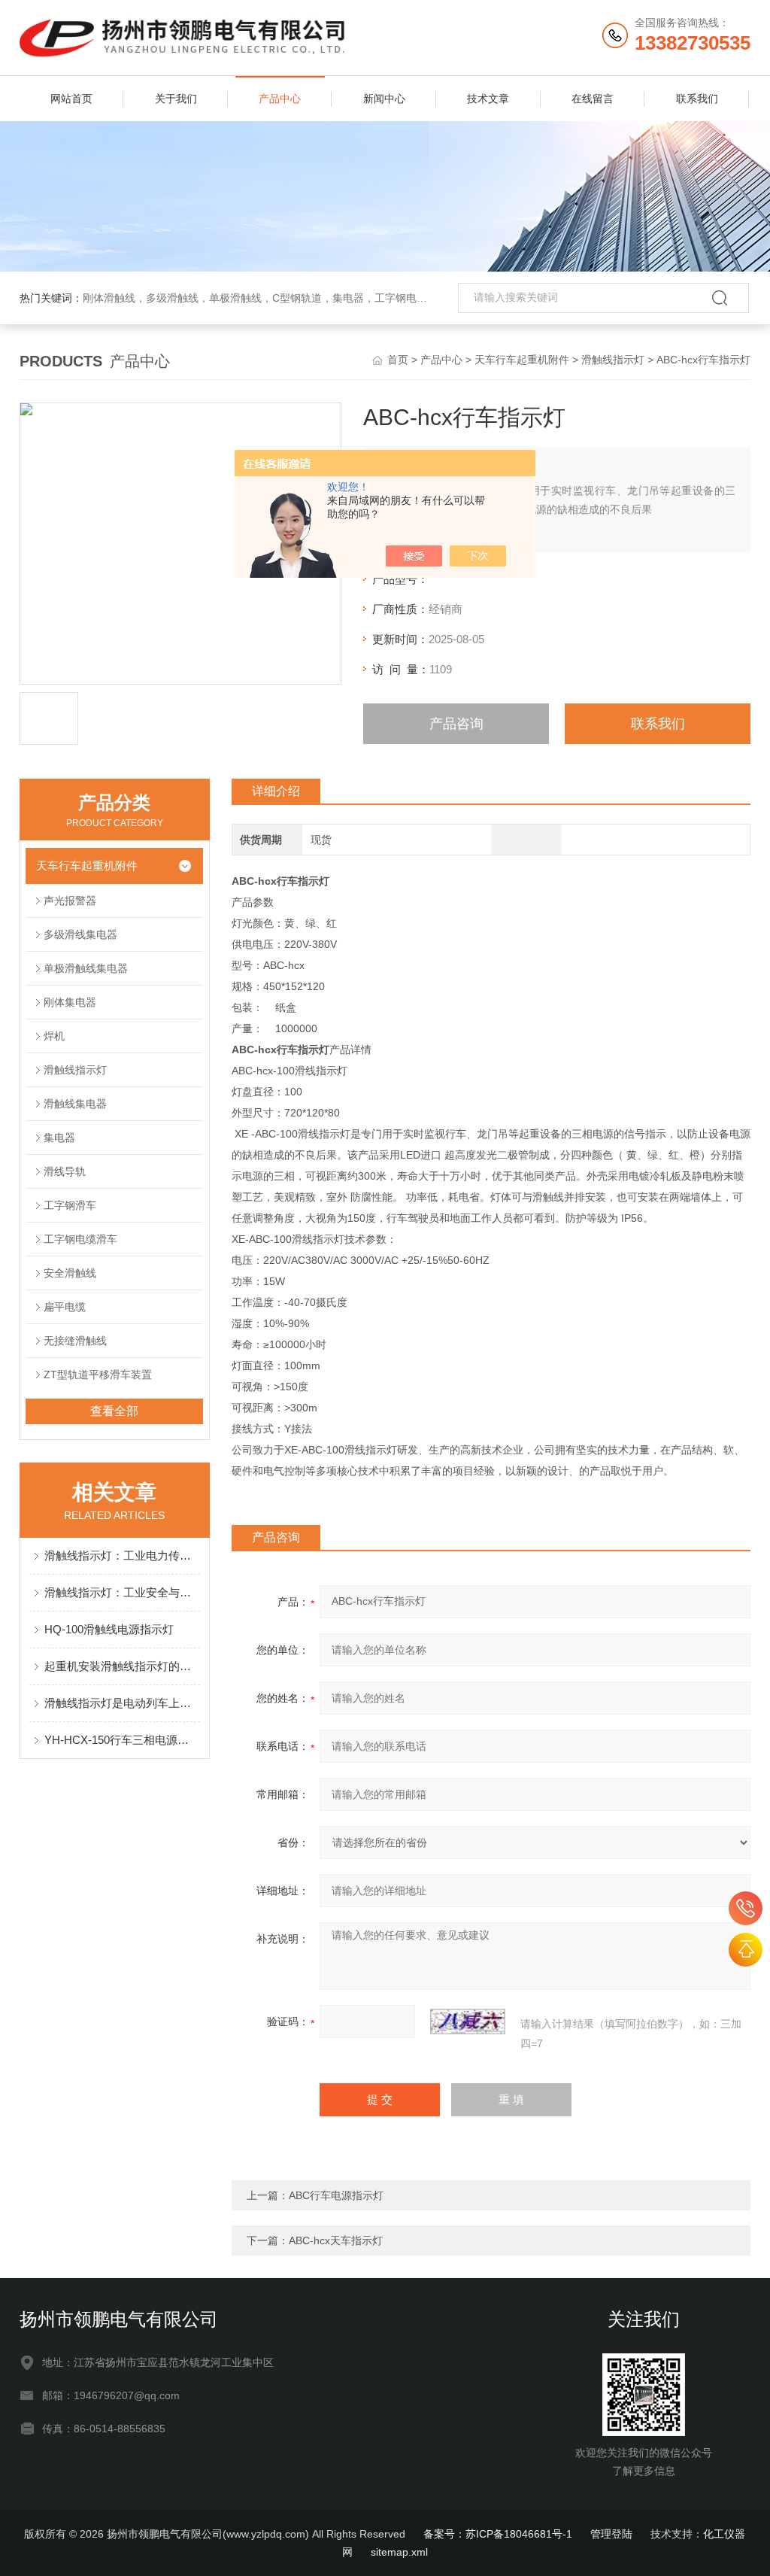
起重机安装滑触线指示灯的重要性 (122, 1666)
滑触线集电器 (75, 1104)
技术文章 (488, 99)
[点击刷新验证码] (468, 2022)
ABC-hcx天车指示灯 (336, 2240)
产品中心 (280, 99)
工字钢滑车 (70, 1205)
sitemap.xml (399, 2552)
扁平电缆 (65, 1307)
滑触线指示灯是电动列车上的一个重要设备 (122, 1703)
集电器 (59, 1138)
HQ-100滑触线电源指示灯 (109, 1629)
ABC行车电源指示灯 (336, 2195)
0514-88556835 (746, 1908)
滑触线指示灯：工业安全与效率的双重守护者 (122, 1592)
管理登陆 (611, 2534)
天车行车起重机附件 (522, 360)
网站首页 (71, 99)
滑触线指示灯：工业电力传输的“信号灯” (122, 1555)
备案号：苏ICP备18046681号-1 (498, 2534)
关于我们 (176, 99)
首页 (398, 360)
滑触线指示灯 (613, 360)
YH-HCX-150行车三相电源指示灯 (122, 1740)
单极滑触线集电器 (86, 968)
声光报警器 (70, 901)
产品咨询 (456, 724)
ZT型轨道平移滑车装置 (98, 1375)
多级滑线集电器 (80, 934)
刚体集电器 (70, 1002)
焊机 (54, 1036)
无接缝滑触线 (75, 1341)
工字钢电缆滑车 (80, 1239)
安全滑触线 (70, 1273)
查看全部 (114, 1411)
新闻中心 (384, 99)
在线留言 (593, 99)
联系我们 (697, 99)
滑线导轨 (65, 1171)
